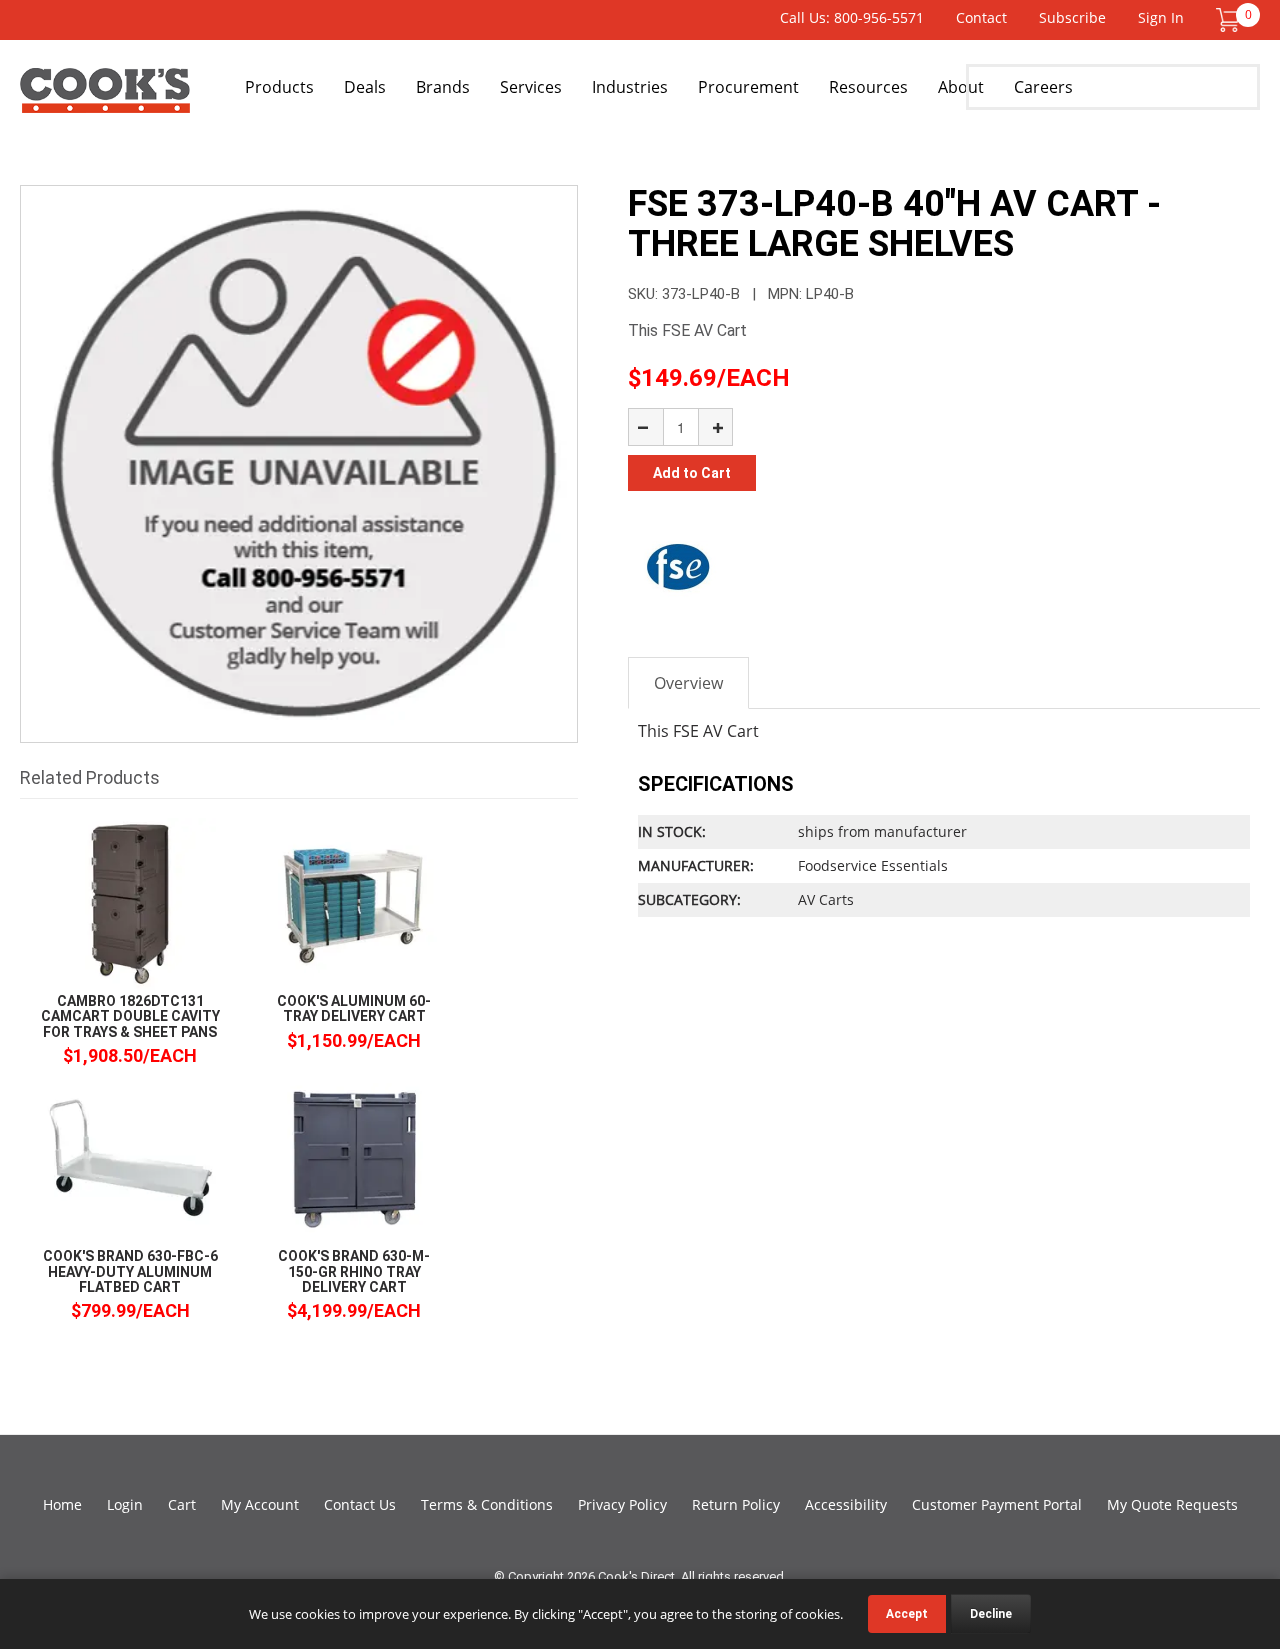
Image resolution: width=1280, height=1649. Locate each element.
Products (279, 87)
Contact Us (360, 1504)
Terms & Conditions (487, 1504)
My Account (260, 1504)
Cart (182, 1504)
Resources (868, 87)
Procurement (748, 87)
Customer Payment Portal (997, 1504)
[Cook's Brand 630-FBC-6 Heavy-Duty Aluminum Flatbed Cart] (130, 1157)
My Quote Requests (1172, 1504)
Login (125, 1504)
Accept (907, 1614)
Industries (630, 87)
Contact (981, 17)
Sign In (1161, 17)
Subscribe (1072, 17)
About (961, 87)
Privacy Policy (622, 1504)
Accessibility (846, 1504)
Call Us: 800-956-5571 (852, 17)
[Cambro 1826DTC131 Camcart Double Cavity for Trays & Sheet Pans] (130, 902)
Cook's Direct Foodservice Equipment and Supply (105, 98)
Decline (991, 1614)
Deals (365, 87)
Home (62, 1504)
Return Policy (736, 1504)
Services (531, 87)
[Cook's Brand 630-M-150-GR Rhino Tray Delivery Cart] (354, 1157)
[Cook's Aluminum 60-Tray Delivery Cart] (354, 902)
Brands (443, 87)
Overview (688, 683)
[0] (1228, 18)
